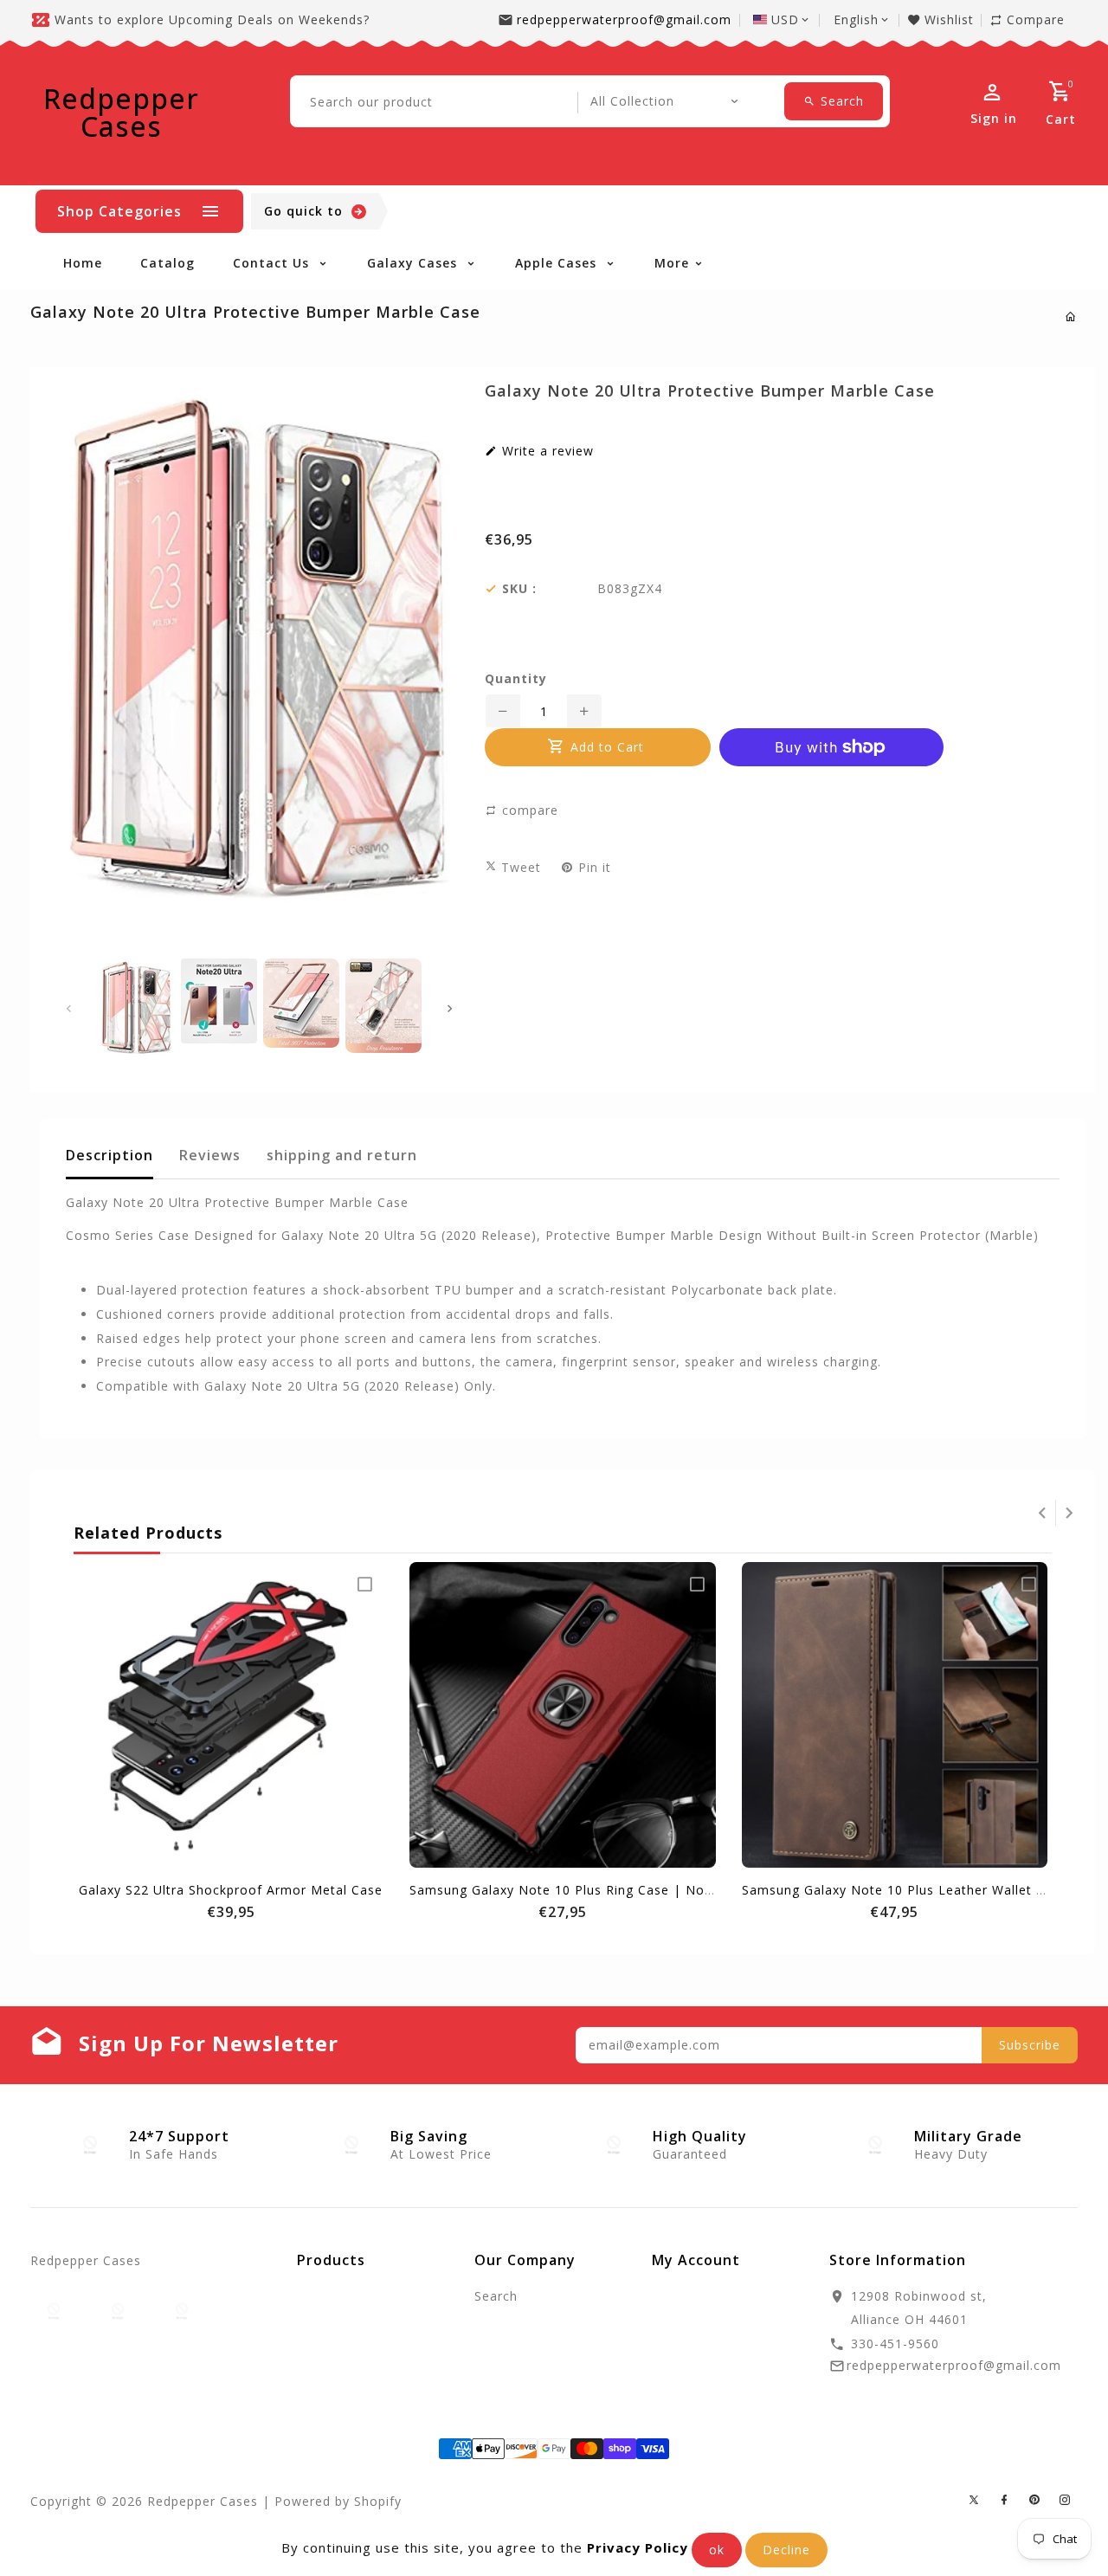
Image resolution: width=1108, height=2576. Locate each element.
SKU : (519, 589)
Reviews (210, 1155)
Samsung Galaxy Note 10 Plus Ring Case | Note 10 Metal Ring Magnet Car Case (667, 1890)
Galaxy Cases (414, 263)
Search (496, 2296)
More (672, 263)
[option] (136, 1008)
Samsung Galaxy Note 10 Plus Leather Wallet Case (905, 1890)
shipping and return (342, 1155)
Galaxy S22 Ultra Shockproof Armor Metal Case (231, 1890)
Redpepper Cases (121, 113)
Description (110, 1155)
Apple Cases (558, 263)
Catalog (167, 263)
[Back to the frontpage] (1071, 316)
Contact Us (273, 263)
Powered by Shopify (338, 2501)
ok (717, 2550)
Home (83, 263)
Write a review (546, 451)
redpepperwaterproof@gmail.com (624, 19)
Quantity (516, 679)
